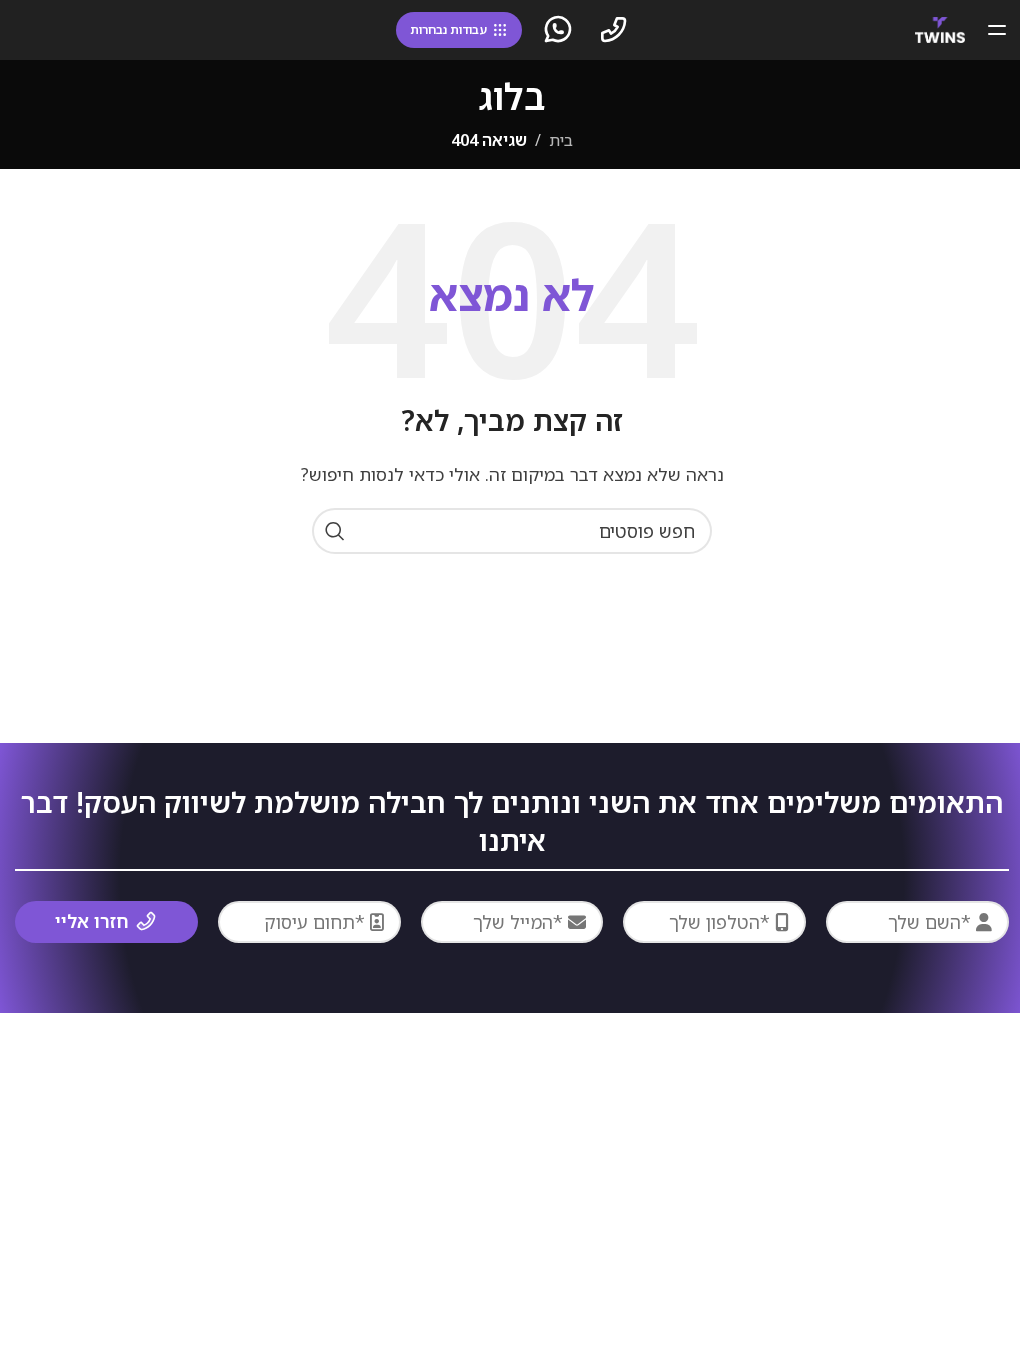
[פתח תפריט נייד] (997, 30)
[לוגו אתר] (940, 28)
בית (561, 140)
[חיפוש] (335, 531)
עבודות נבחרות (448, 29)
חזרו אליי (92, 921)
